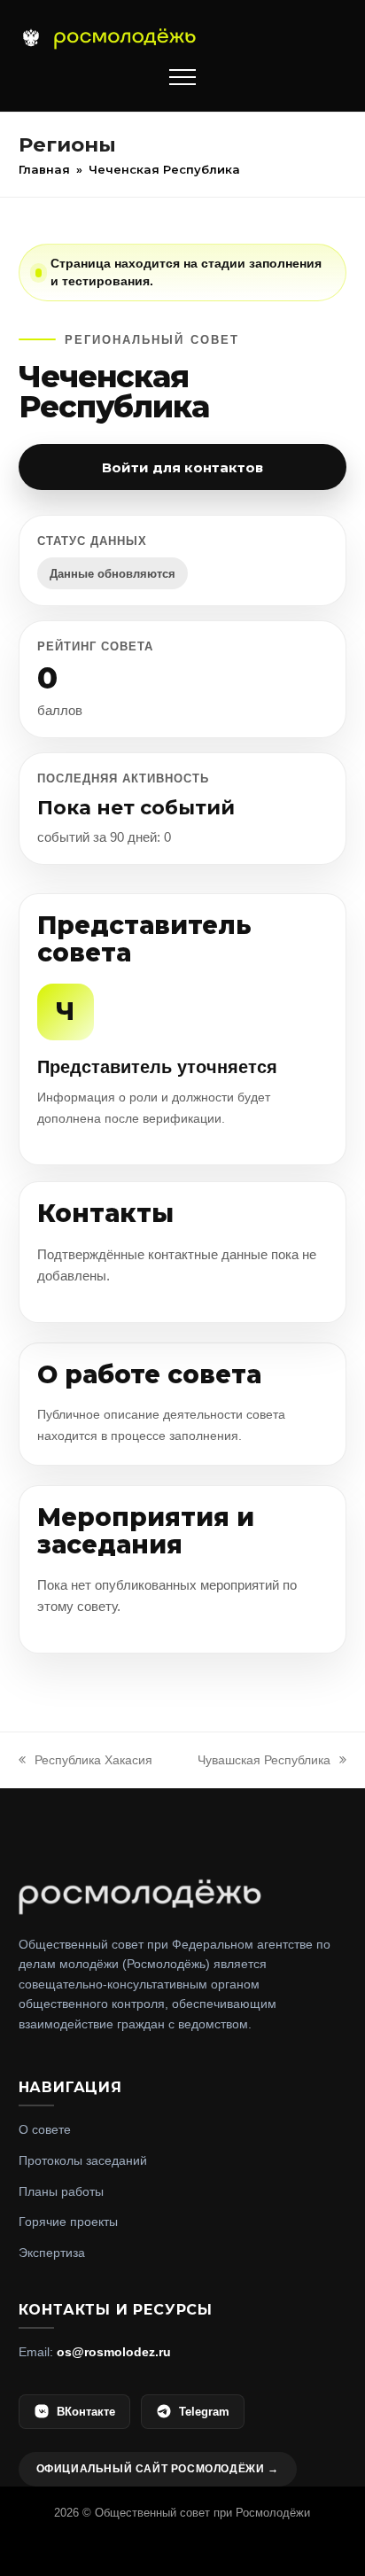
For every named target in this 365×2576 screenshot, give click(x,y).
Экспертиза (52, 2253)
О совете (45, 2129)
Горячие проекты (68, 2222)
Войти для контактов (182, 467)
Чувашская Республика (264, 1760)
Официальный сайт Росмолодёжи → (158, 2469)
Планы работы (61, 2191)
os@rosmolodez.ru (114, 2352)
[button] (182, 77)
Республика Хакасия (93, 1760)
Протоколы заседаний (83, 2160)
